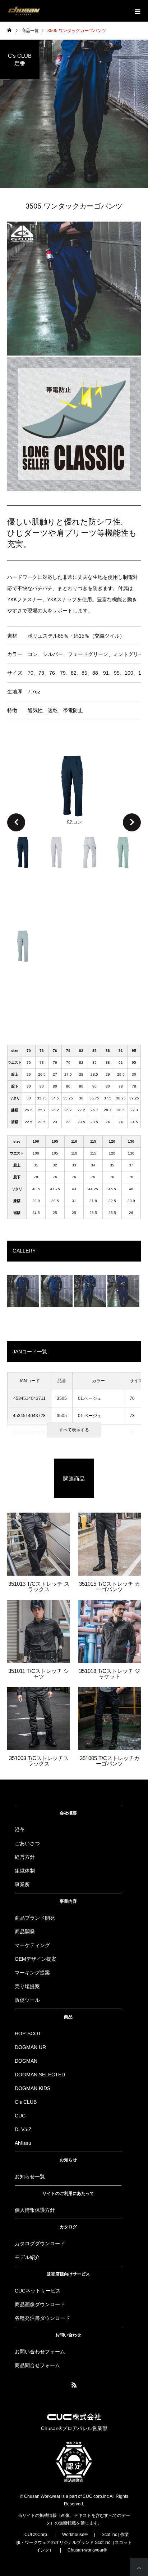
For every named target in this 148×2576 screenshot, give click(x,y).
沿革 (20, 1830)
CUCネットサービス (38, 2291)
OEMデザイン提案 (36, 1959)
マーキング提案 (32, 1973)
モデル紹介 (27, 2257)
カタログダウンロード (40, 2244)
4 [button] (124, 872)
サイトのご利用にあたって (68, 2193)
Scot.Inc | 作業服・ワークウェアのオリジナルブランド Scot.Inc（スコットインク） (74, 2542)
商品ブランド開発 (35, 1918)
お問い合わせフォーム (40, 2352)
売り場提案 (27, 1986)
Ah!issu (23, 2143)
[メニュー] (137, 11)
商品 (68, 2017)
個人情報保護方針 (35, 2210)
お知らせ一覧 (30, 2177)
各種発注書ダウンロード (42, 2318)
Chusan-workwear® (87, 2550)
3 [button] (91, 872)
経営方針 (25, 1857)
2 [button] (57, 872)
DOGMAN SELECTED (40, 2075)
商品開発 (25, 1932)
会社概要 (68, 1813)
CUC (20, 2116)
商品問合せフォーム (37, 2365)
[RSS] (74, 2385)
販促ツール (27, 2000)
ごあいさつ (27, 1843)
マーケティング (32, 1945)
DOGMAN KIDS (33, 2088)
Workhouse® (75, 2535)
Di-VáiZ (23, 2129)
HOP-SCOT (28, 2033)
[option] (74, 789)
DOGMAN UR (30, 2047)
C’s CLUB (26, 2102)
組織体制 (25, 1871)
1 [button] (24, 872)
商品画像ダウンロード (40, 2304)
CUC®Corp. (36, 2535)
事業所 (22, 1884)
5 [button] (24, 965)
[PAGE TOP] (139, 2567)
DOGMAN (26, 2061)
